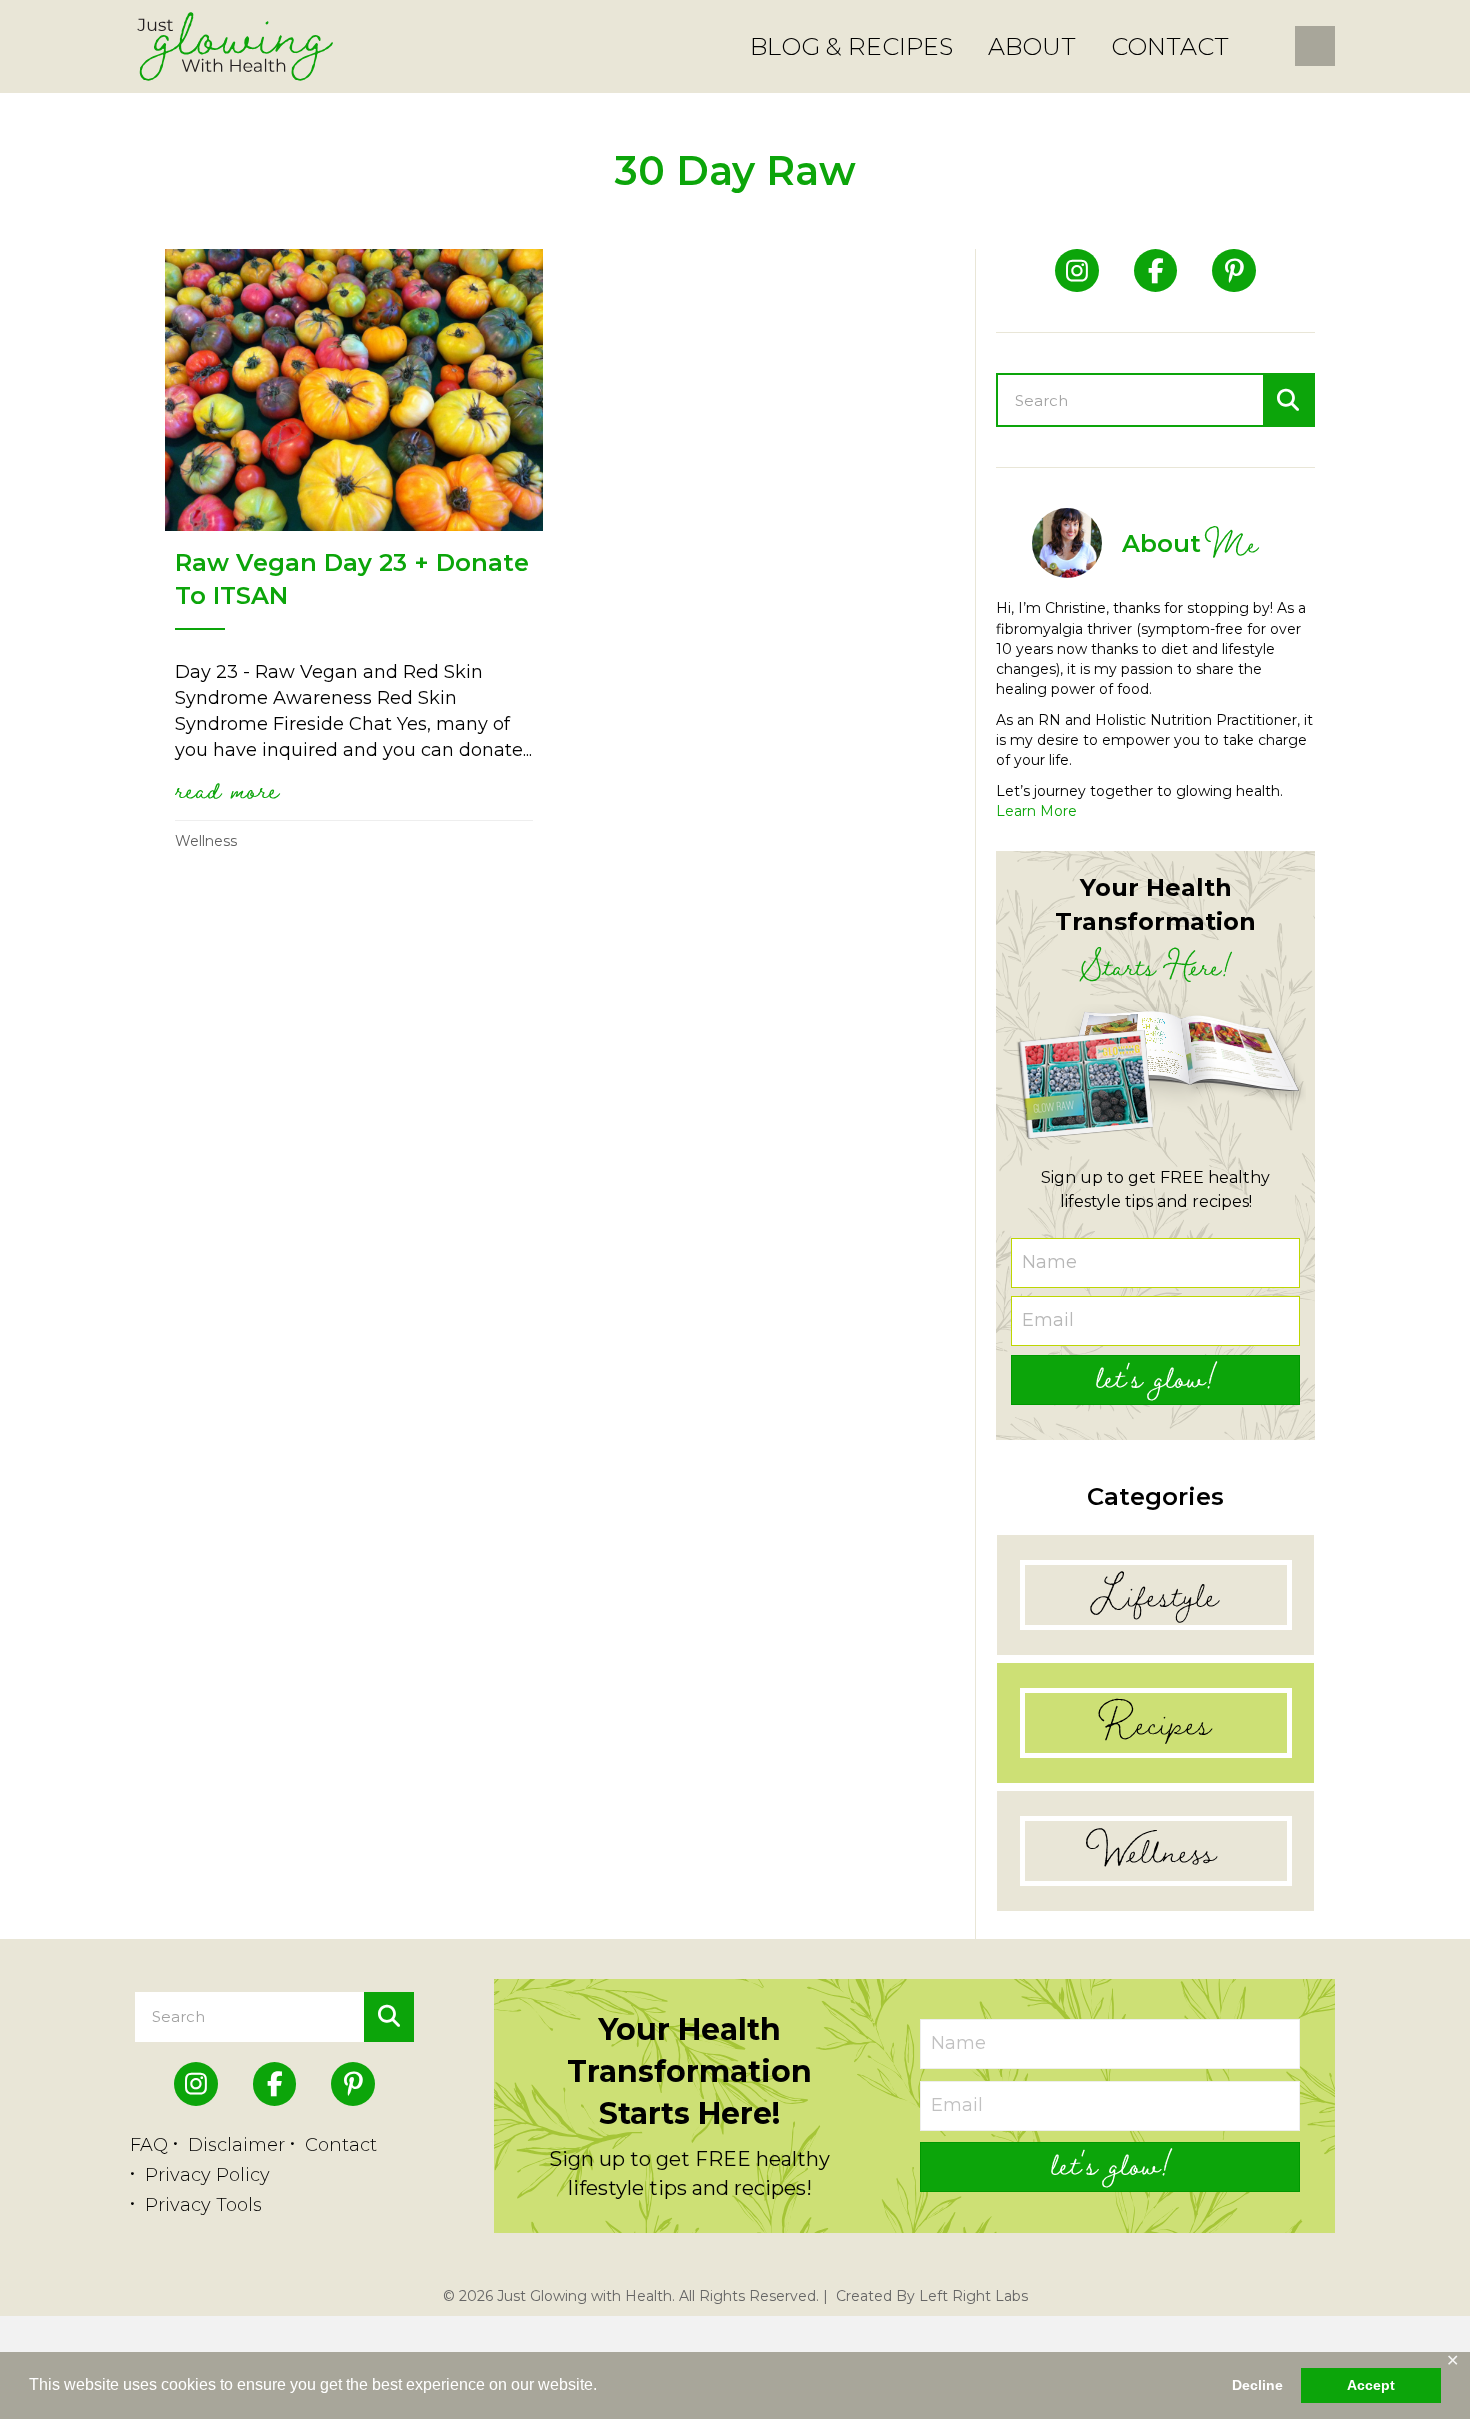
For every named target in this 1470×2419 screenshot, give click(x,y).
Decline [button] (1257, 2385)
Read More (227, 789)
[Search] (1288, 400)
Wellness (206, 841)
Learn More (1036, 811)
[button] (1155, 1380)
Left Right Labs (973, 2296)
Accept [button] (1371, 2385)
